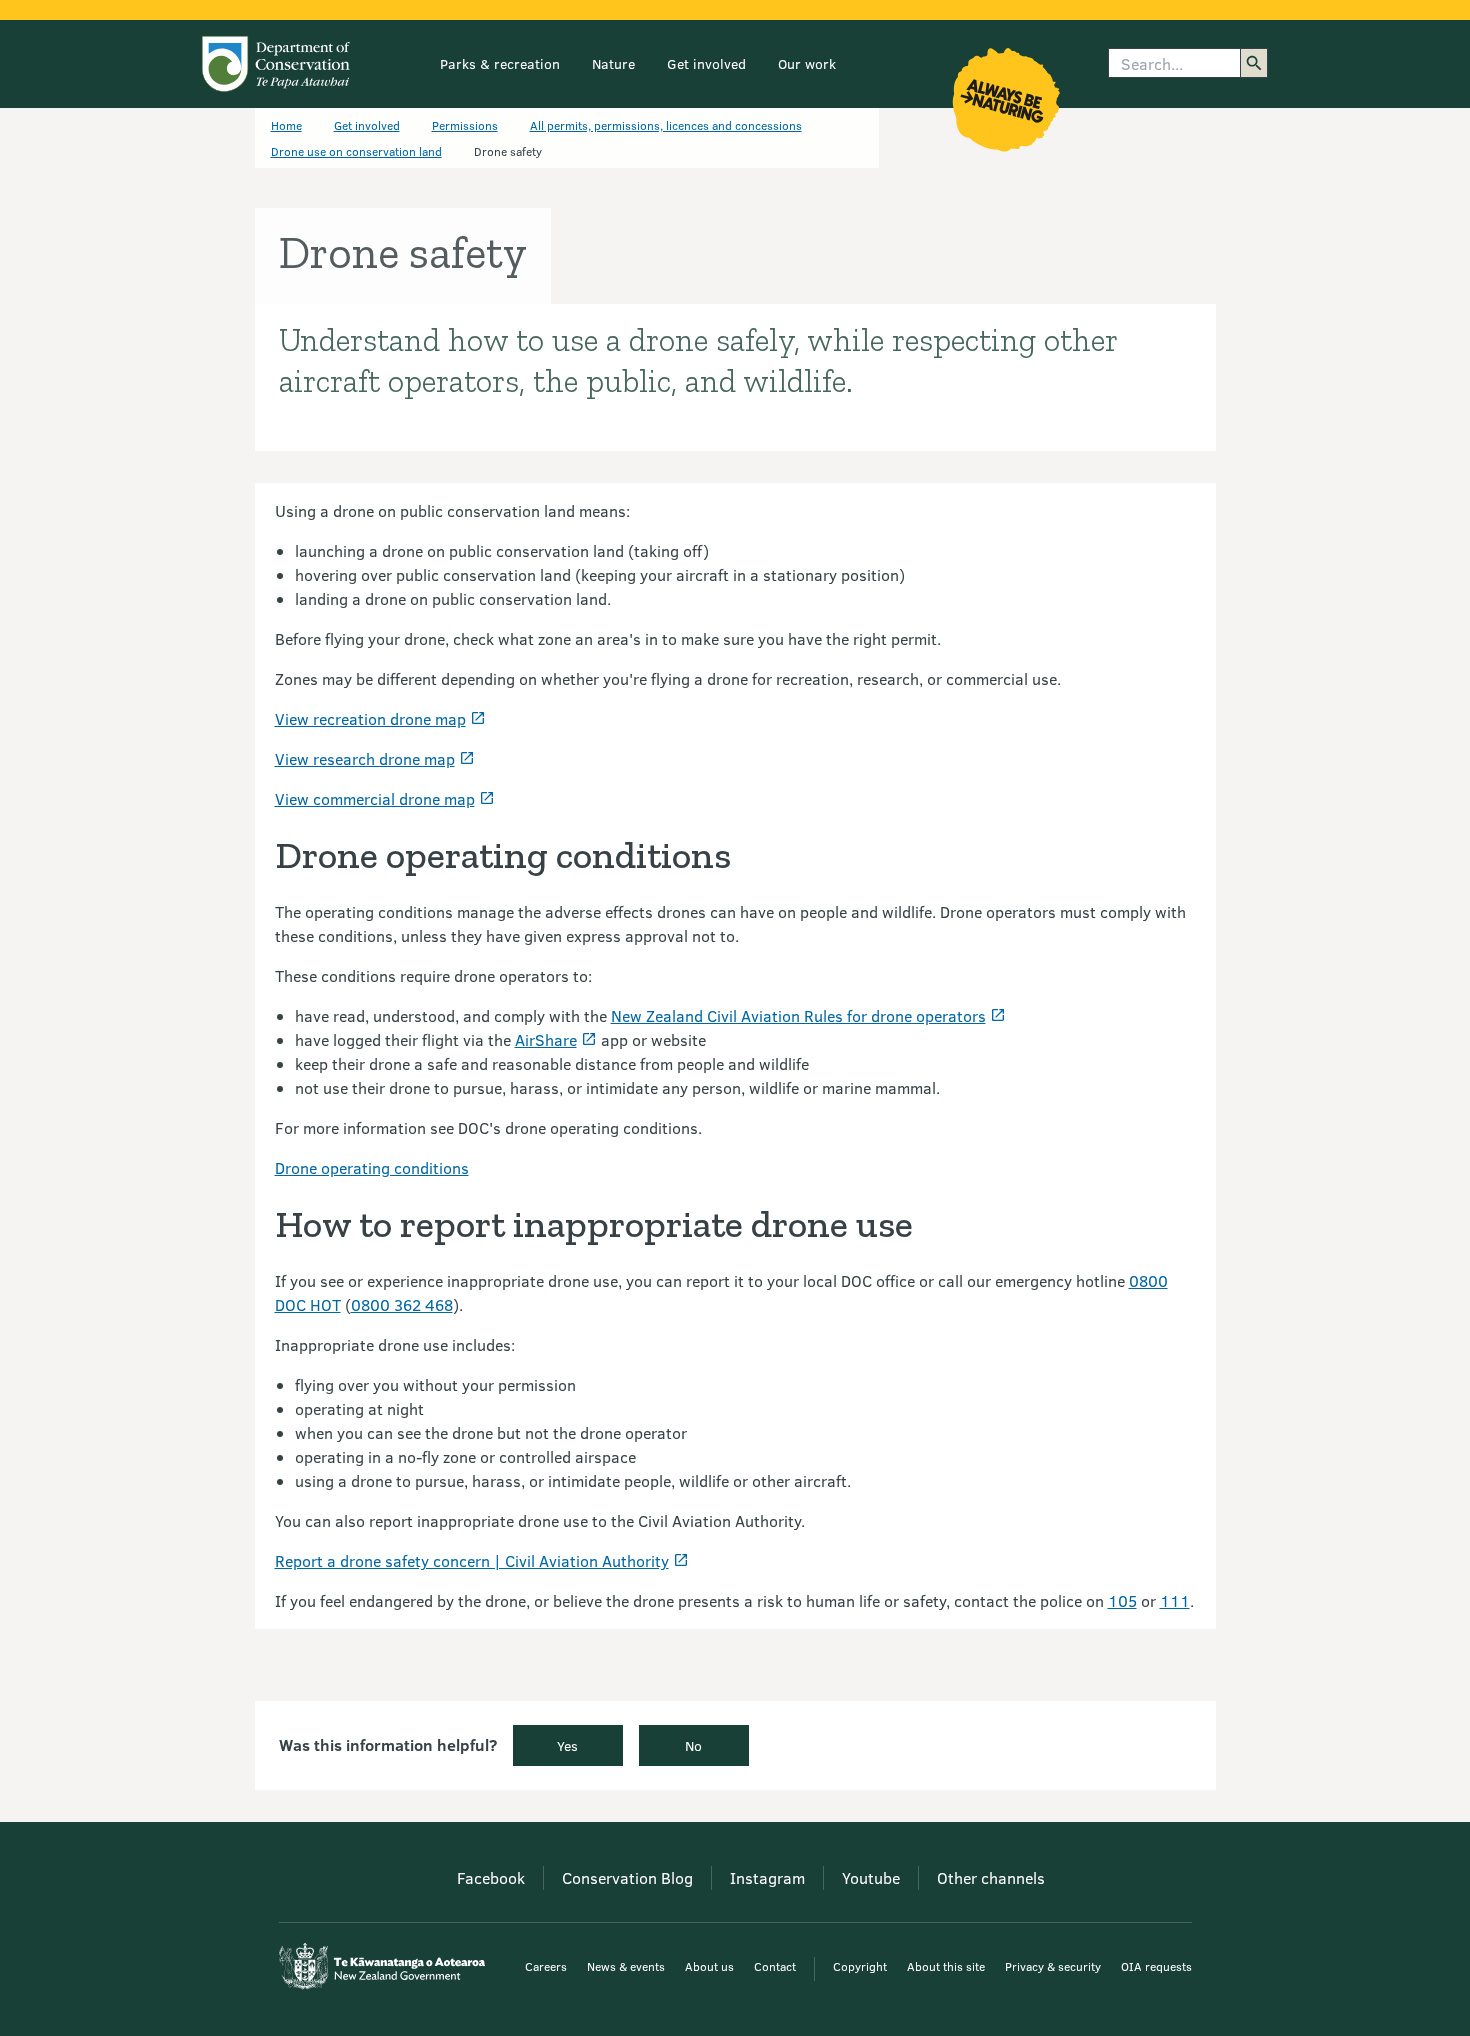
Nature (613, 63)
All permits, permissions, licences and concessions (666, 125)
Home (286, 125)
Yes (567, 1745)
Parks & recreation (500, 63)
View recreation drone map (370, 718)
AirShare (546, 1039)
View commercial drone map (375, 798)
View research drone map (365, 758)
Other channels (991, 1877)
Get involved (706, 63)
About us (709, 1966)
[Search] (1254, 63)
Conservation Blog (627, 1877)
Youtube (871, 1877)
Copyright (860, 1966)
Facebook (491, 1877)
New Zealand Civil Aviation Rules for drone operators (798, 1015)
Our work (807, 63)
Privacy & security (1053, 1966)
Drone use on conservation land (356, 151)
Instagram (767, 1877)
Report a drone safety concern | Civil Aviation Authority (472, 1560)
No (693, 1745)
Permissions (465, 125)
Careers (546, 1966)
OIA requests (1156, 1966)
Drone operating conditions (372, 1167)
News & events (626, 1966)
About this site (946, 1966)
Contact (775, 1966)
